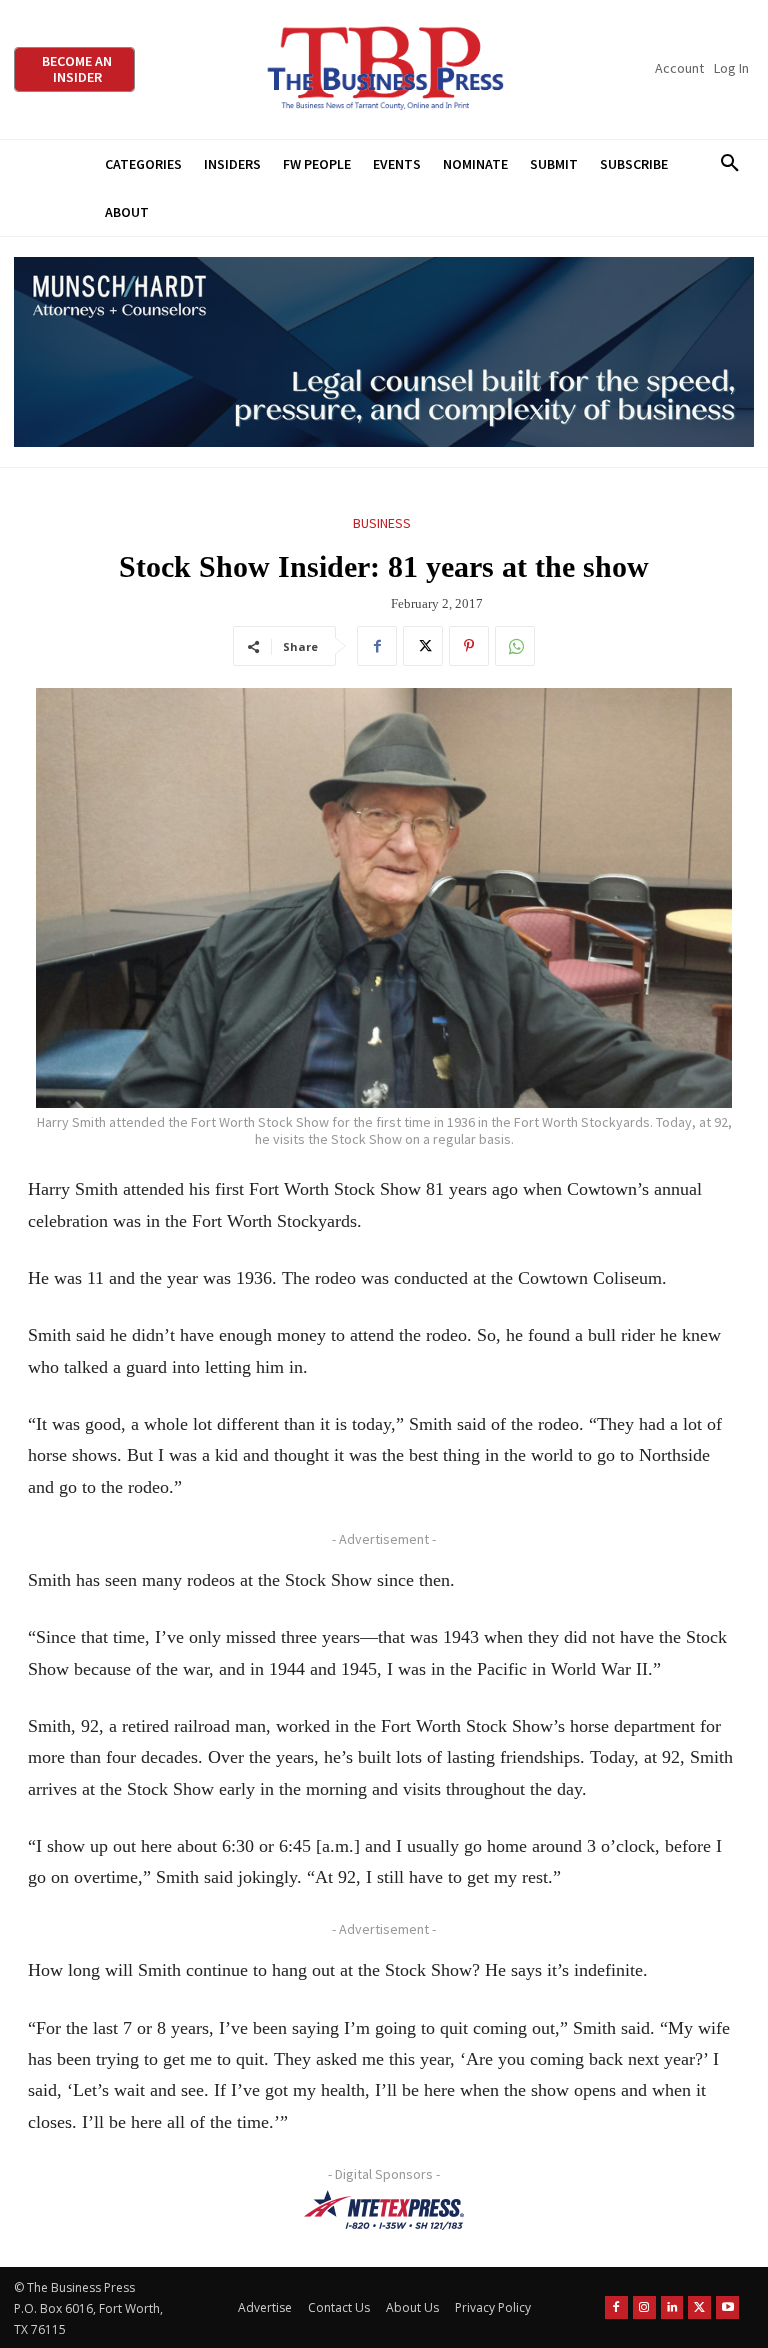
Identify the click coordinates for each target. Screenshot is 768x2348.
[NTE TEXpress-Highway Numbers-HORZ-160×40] (384, 2210)
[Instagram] (644, 2307)
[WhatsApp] (515, 646)
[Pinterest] (469, 646)
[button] (729, 164)
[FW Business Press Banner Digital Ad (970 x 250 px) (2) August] (384, 352)
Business (382, 523)
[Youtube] (727, 2307)
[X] (423, 646)
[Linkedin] (672, 2307)
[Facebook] (377, 646)
